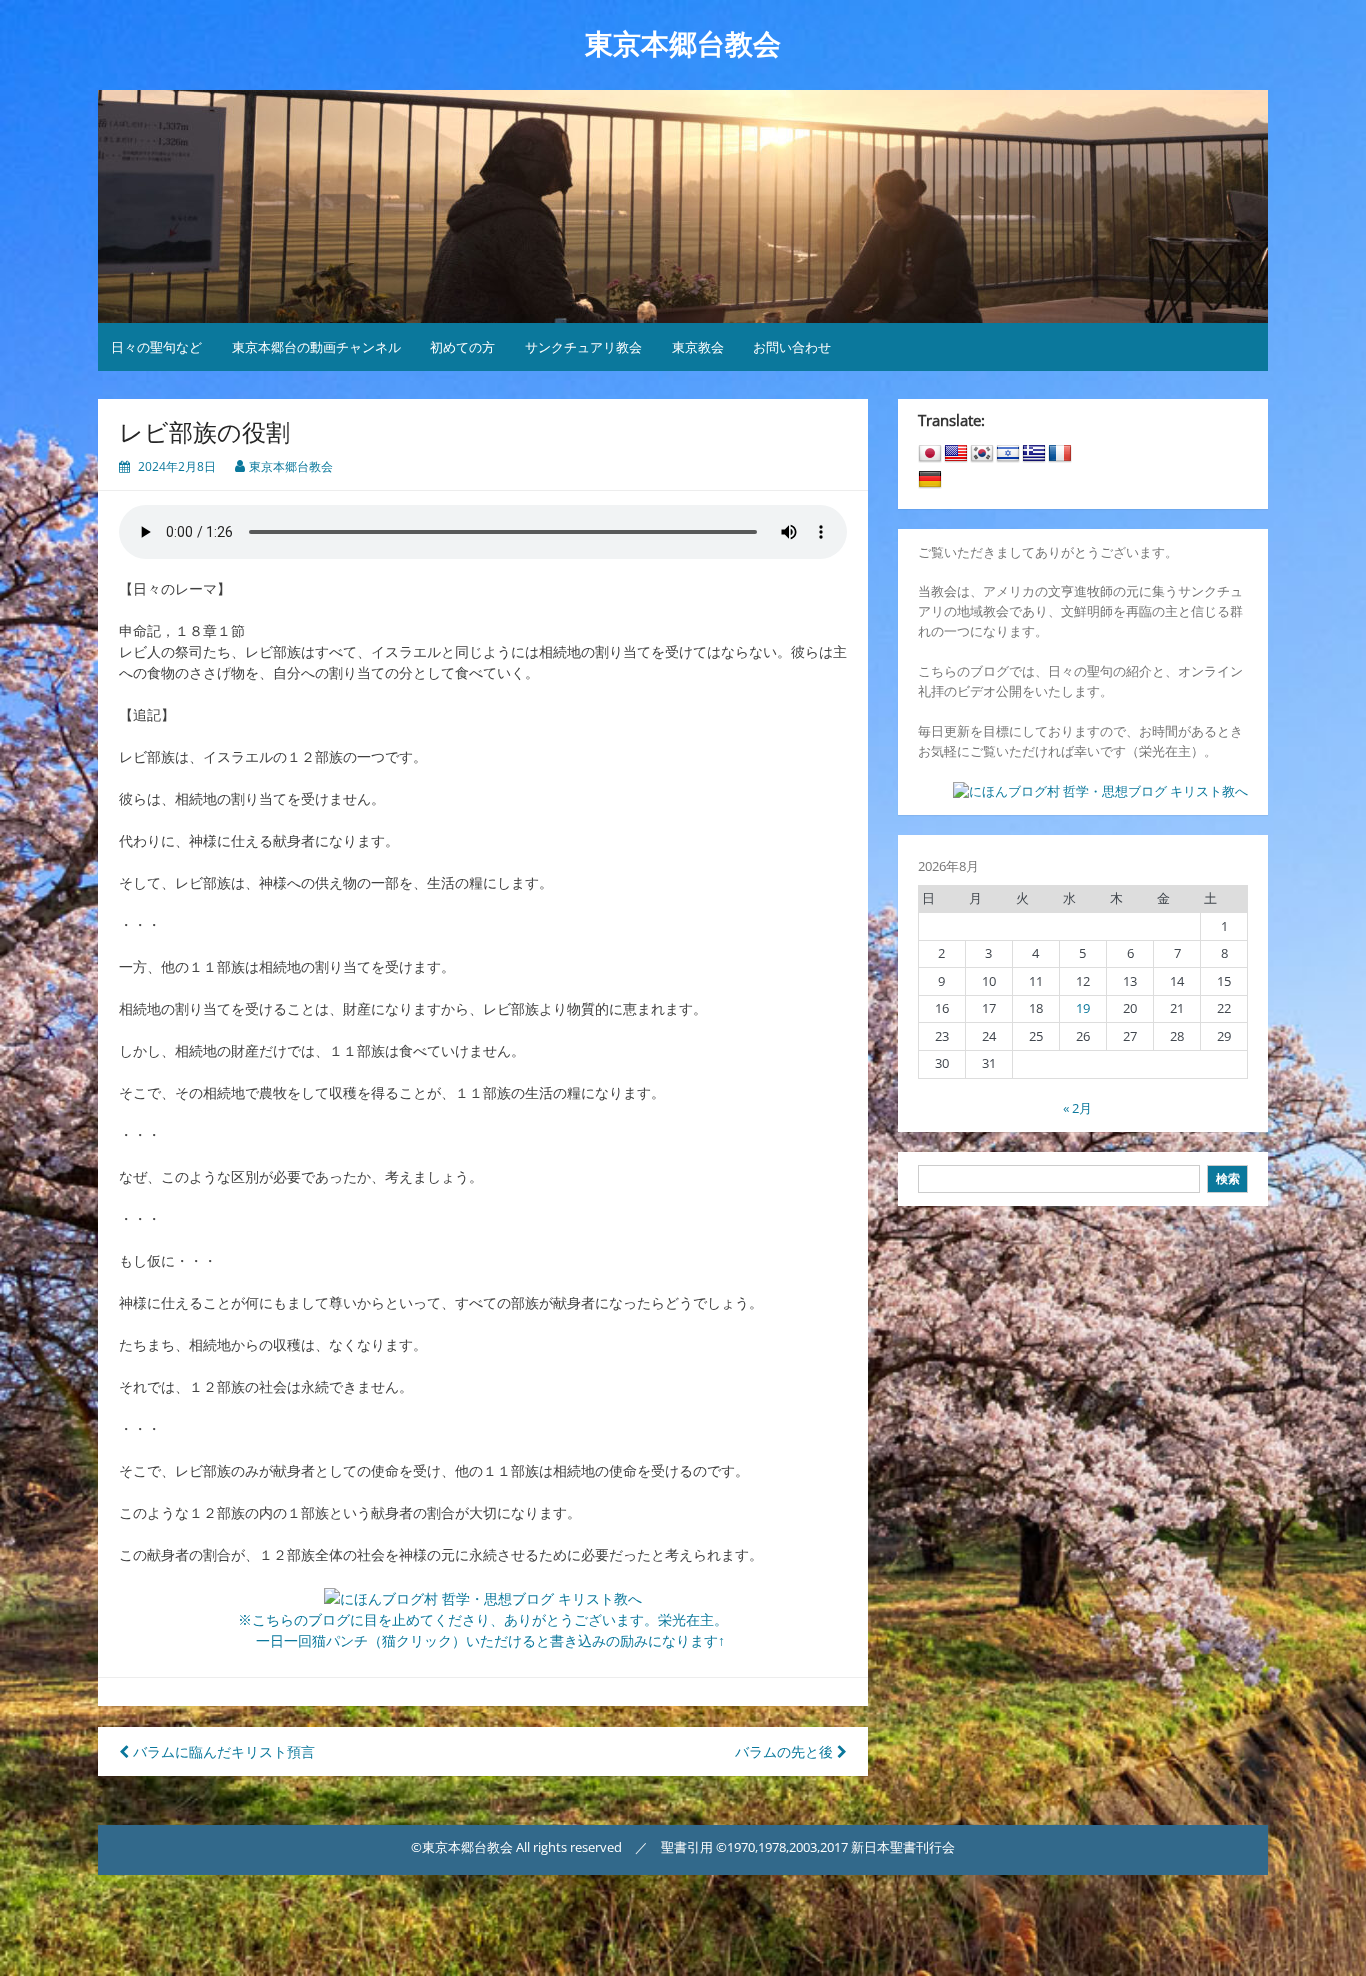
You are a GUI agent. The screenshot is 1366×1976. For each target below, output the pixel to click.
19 (1083, 1008)
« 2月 (1077, 1108)
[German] (930, 480)
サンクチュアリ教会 (583, 347)
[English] (956, 454)
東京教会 (698, 347)
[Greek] (1034, 454)
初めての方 (462, 347)
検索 (1228, 1178)
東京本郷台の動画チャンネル (316, 347)
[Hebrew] (1008, 454)
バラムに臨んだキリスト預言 (222, 1751)
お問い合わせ (792, 347)
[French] (1060, 454)
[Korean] (982, 454)
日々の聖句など (156, 347)
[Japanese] (930, 454)
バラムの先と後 (786, 1751)
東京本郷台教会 (683, 44)
